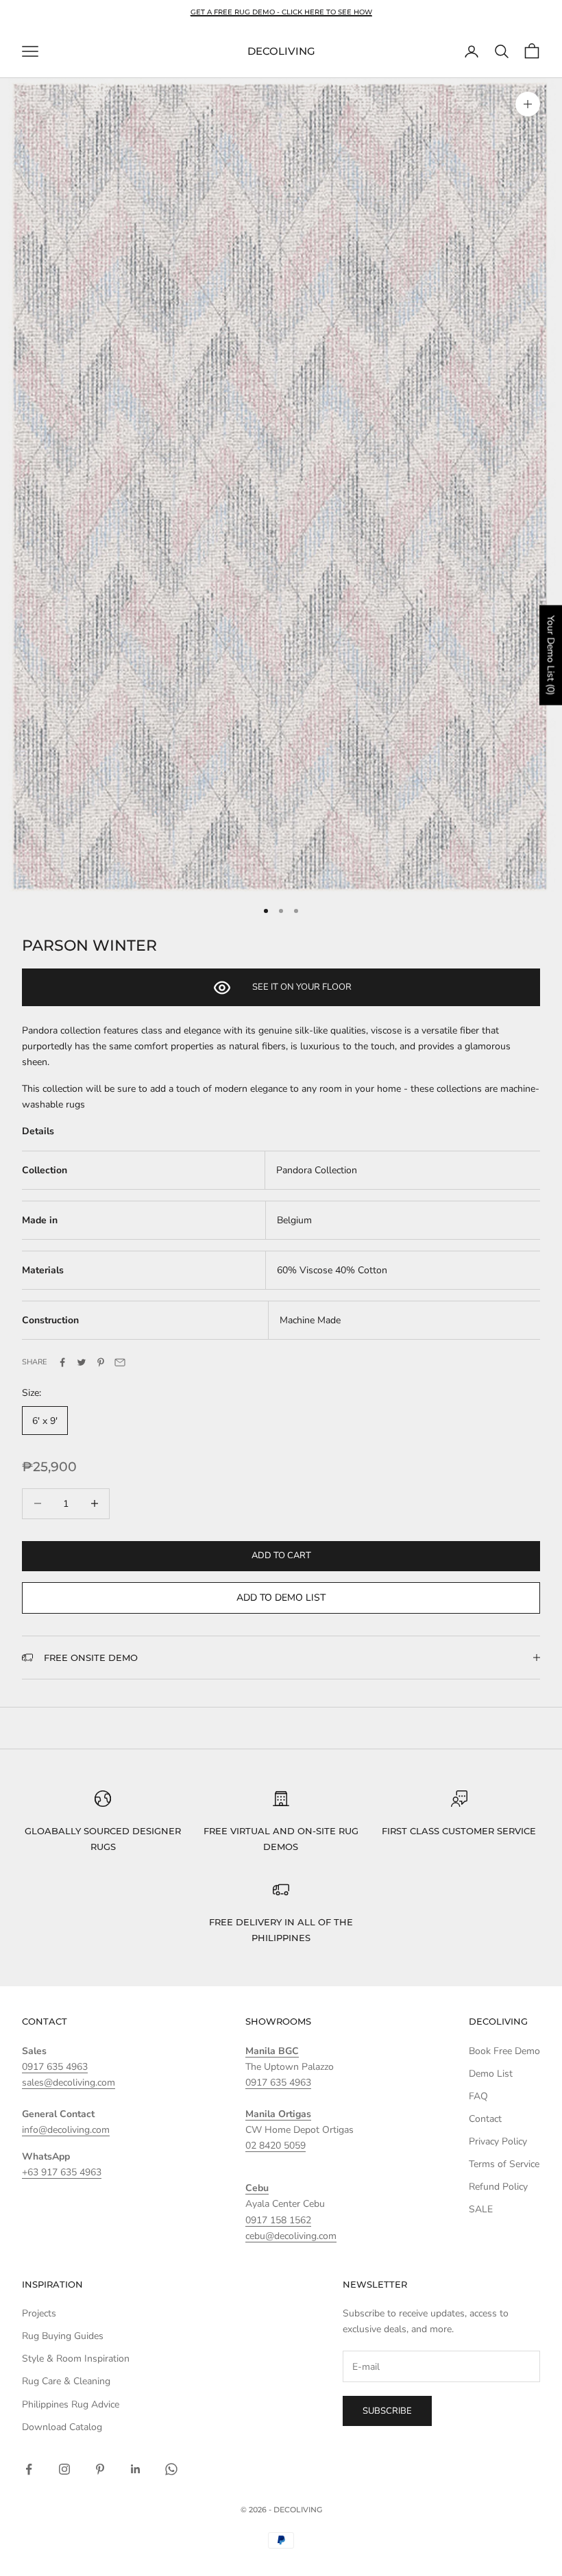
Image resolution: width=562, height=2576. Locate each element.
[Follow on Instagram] (64, 2469)
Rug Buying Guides (63, 2336)
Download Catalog (62, 2427)
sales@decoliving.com (69, 2083)
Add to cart (281, 1555)
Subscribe (387, 2411)
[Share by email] (120, 1362)
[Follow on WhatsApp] (171, 2469)
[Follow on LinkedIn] (136, 2469)
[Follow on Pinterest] (100, 2469)
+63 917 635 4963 (62, 2172)
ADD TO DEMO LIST (281, 1598)
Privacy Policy (498, 2141)
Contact (485, 2119)
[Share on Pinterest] (101, 1362)
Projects (39, 2313)
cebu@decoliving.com (291, 2236)
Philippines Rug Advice (71, 2404)
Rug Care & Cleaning (66, 2381)
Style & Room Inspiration (76, 2359)
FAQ (478, 2096)
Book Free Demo (504, 2051)
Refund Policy (498, 2187)
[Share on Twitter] (82, 1362)
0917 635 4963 (55, 2067)
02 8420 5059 (276, 2146)
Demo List (491, 2074)
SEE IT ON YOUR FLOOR (302, 987)
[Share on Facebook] (62, 1362)
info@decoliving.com (66, 2130)
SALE (481, 2209)
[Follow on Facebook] (29, 2469)
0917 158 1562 (278, 2220)
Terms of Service (504, 2164)
